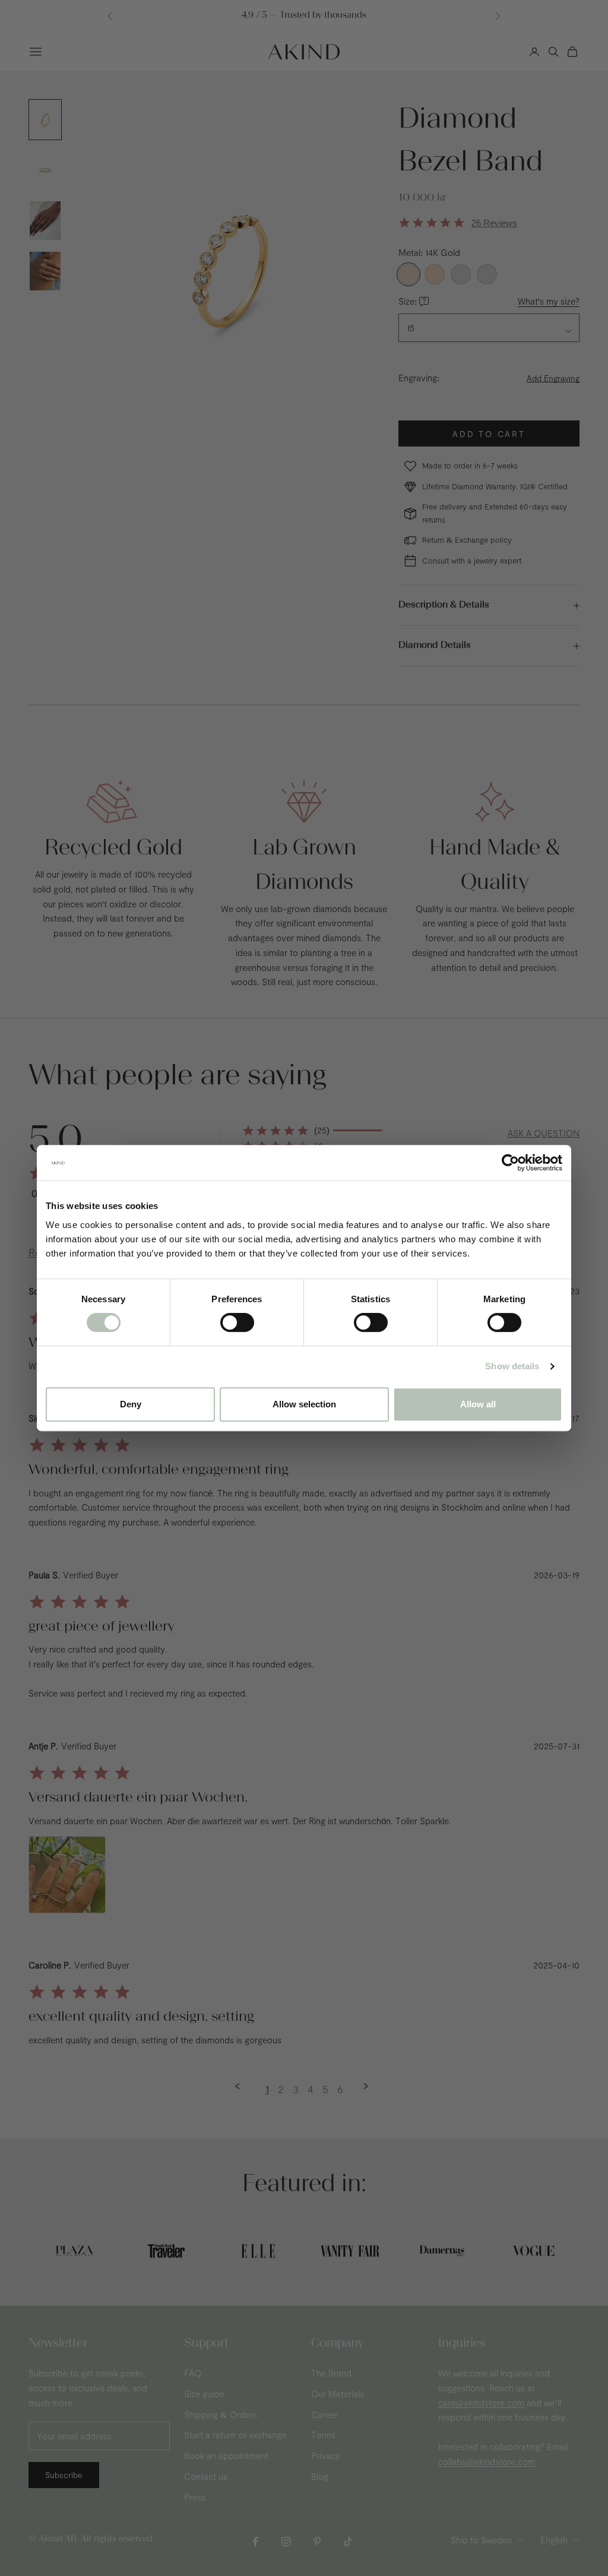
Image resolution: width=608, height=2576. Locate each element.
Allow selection (304, 1404)
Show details (512, 1366)
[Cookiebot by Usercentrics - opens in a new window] (510, 1163)
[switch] (237, 1322)
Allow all (478, 1404)
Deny (131, 1404)
